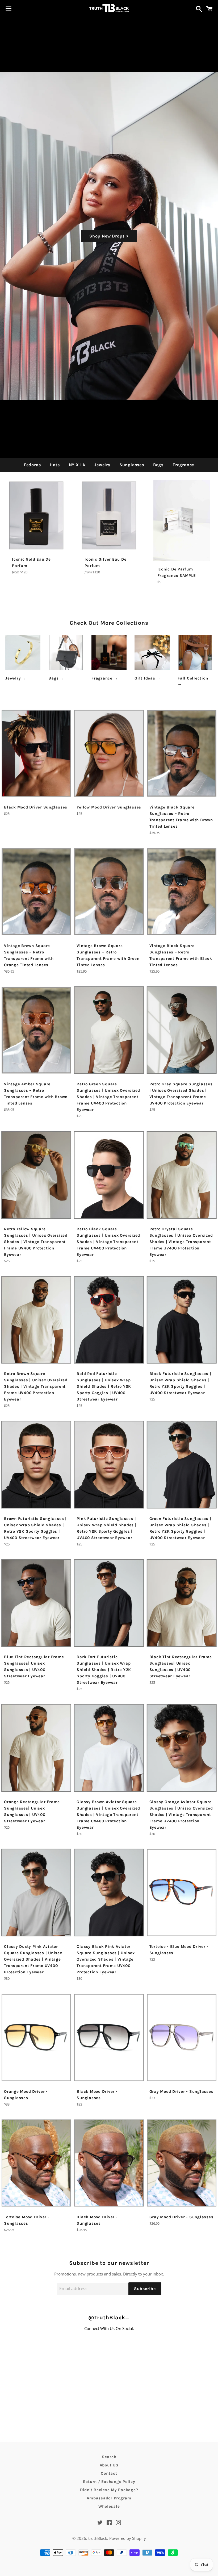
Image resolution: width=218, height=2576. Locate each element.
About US (109, 2465)
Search (109, 2457)
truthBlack (98, 2538)
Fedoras (32, 465)
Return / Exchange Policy (109, 2482)
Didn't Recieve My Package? (109, 2490)
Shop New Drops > (109, 236)
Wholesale (109, 2506)
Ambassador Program (109, 2498)
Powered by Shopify (128, 2538)
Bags (158, 465)
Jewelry (102, 465)
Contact (109, 2473)
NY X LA (77, 465)
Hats (55, 465)
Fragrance (183, 465)
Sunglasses (132, 465)
